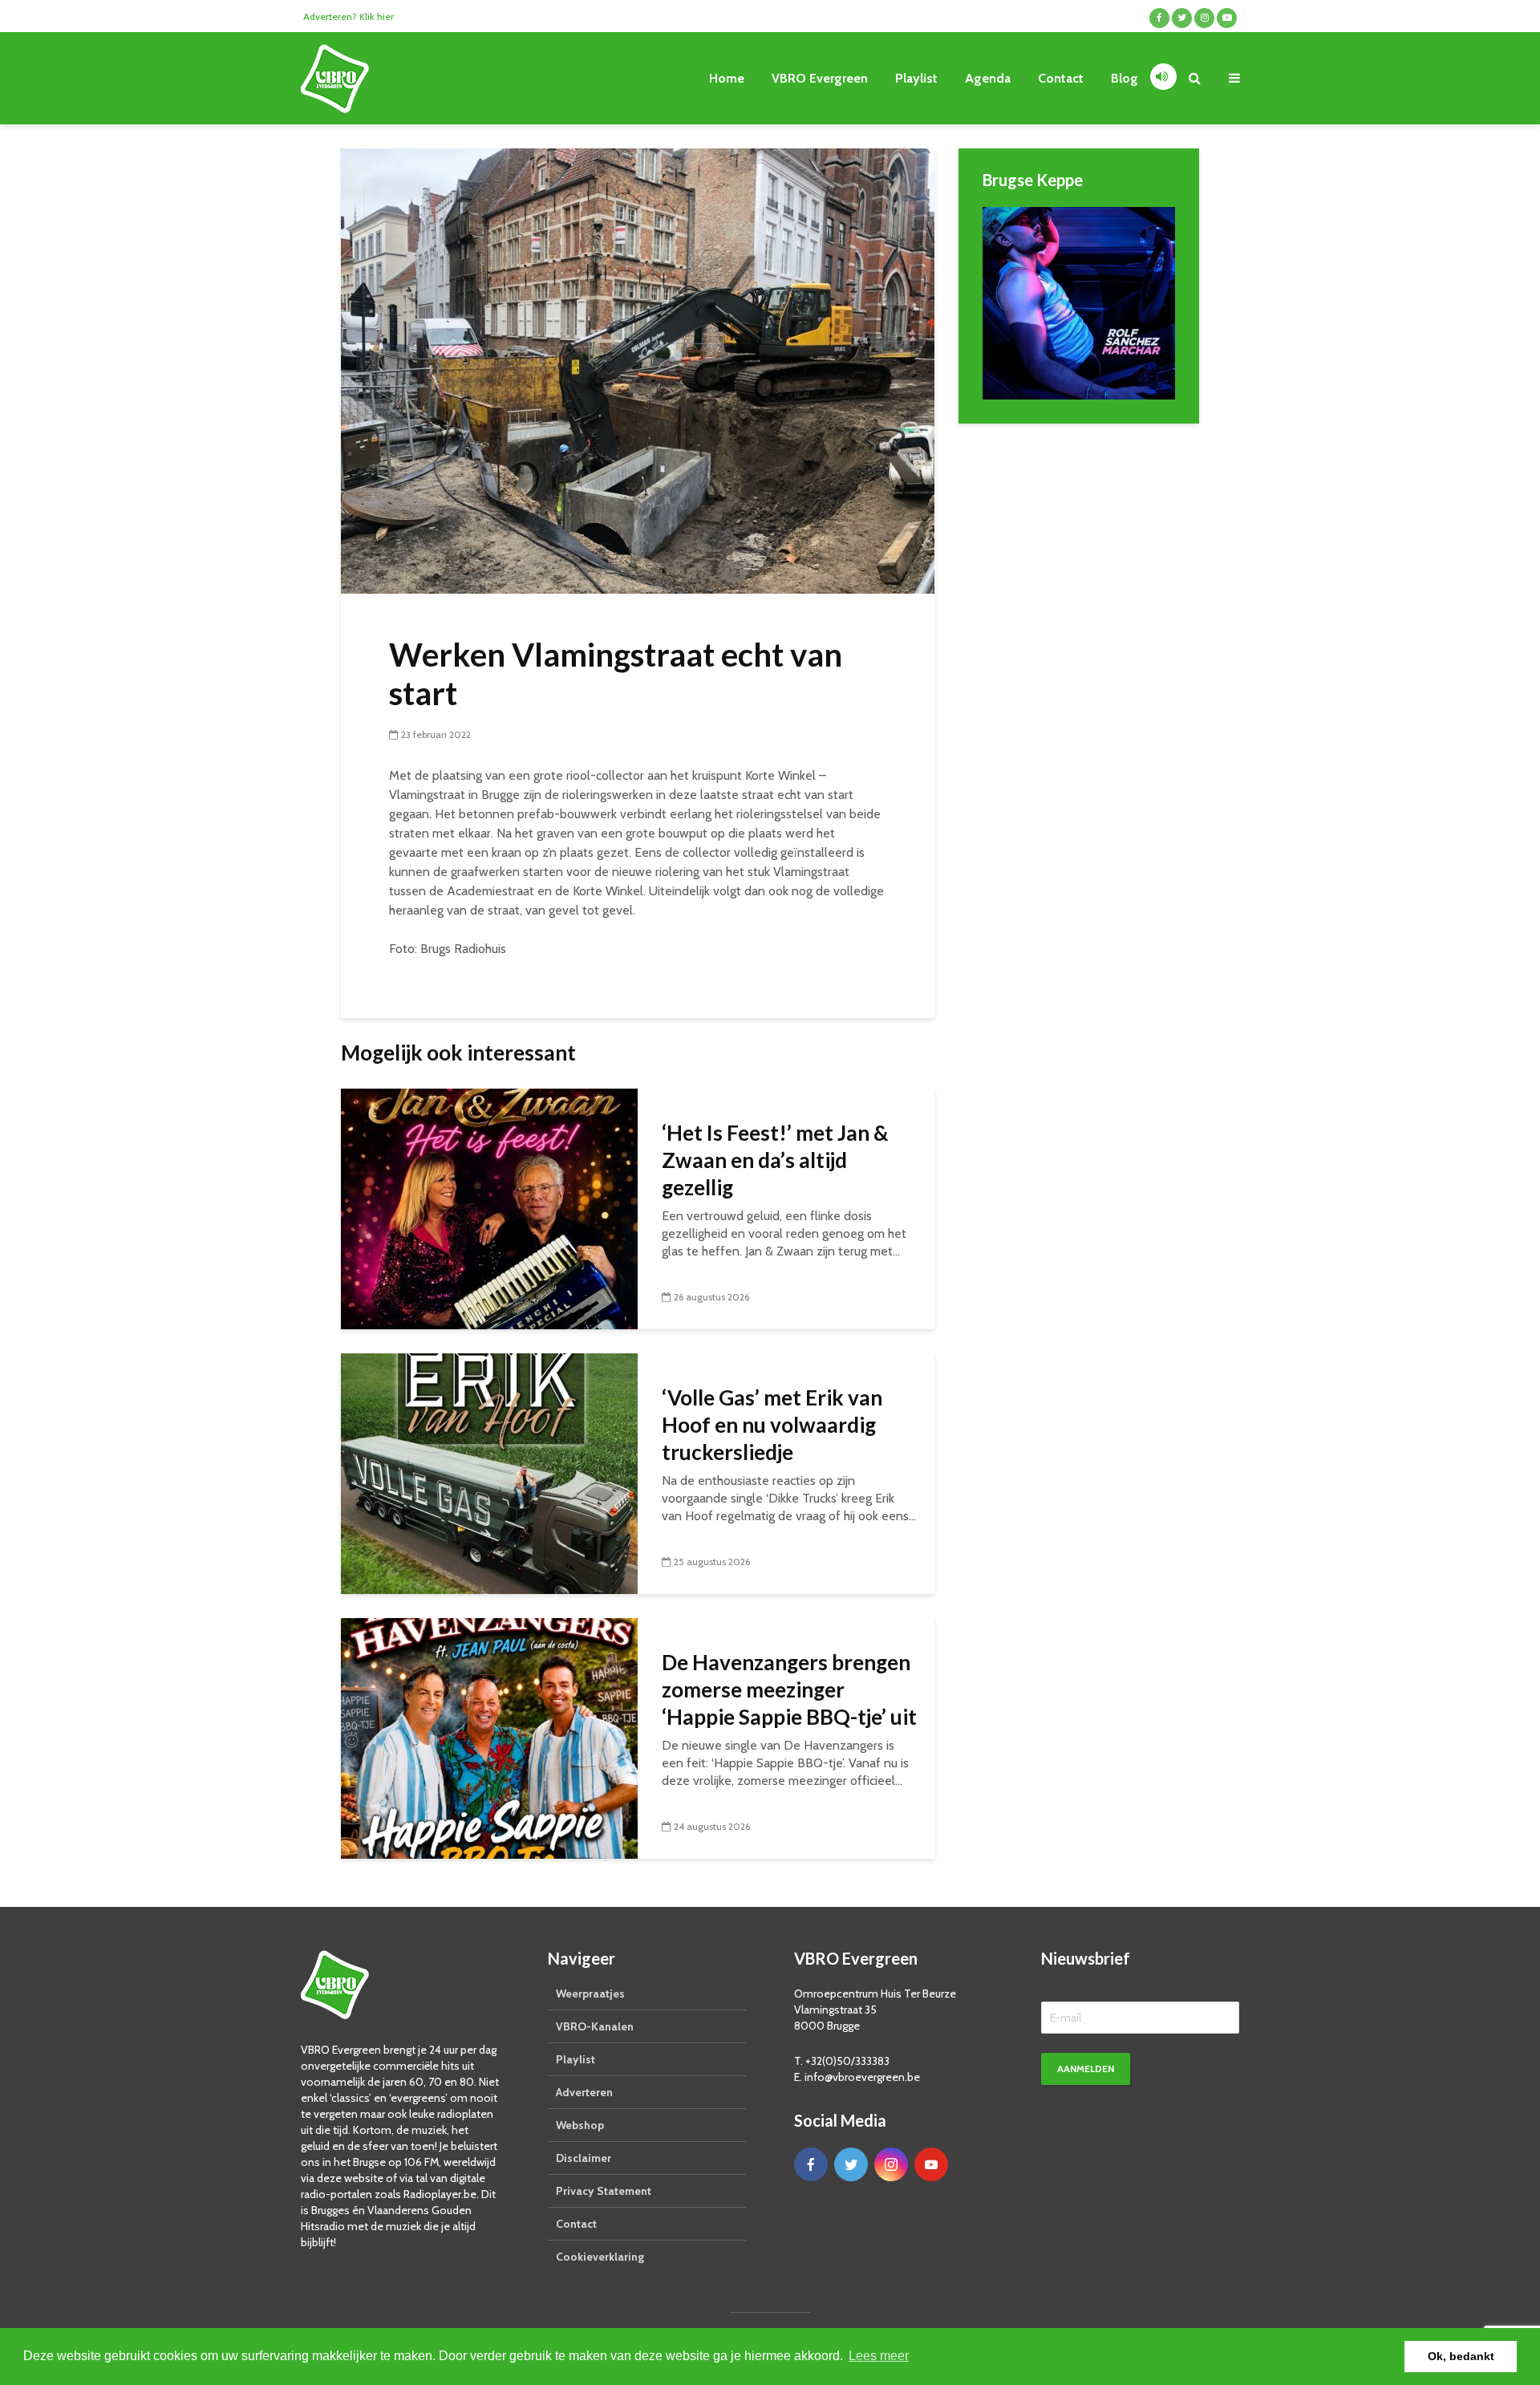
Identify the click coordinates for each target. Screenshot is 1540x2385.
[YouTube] (931, 2164)
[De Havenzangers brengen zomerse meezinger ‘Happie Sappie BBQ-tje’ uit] (489, 1737)
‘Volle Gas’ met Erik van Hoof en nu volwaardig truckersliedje (772, 1425)
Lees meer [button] (879, 2356)
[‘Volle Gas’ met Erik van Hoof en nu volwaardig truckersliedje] (489, 1472)
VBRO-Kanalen (595, 2026)
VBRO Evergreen (820, 78)
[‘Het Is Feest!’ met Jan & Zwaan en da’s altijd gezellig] (489, 1208)
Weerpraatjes (590, 1994)
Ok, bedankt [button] (1461, 2356)
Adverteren (584, 2092)
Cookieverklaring (600, 2257)
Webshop (580, 2125)
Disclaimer (584, 2158)
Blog (1125, 78)
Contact (1061, 78)
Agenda (988, 78)
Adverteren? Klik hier (349, 16)
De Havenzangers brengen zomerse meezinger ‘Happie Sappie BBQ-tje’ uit (789, 1689)
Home (727, 78)
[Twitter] (851, 2164)
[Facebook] (811, 2164)
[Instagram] (891, 2164)
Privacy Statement (604, 2191)
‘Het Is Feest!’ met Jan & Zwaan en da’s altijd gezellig (775, 1160)
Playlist (916, 78)
